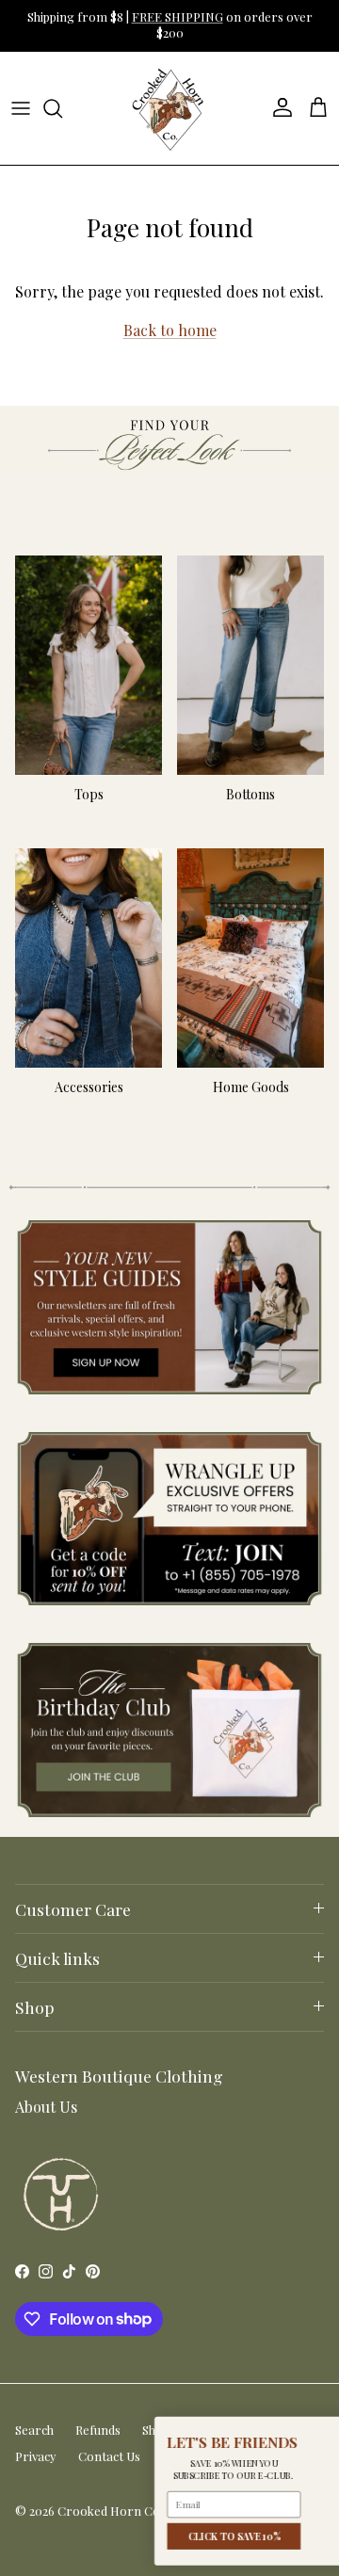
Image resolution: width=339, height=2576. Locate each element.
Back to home (170, 330)
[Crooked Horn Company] (169, 108)
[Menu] (21, 108)
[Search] (62, 108)
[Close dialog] (315, 2430)
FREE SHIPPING (178, 16)
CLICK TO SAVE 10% (90, 2536)
